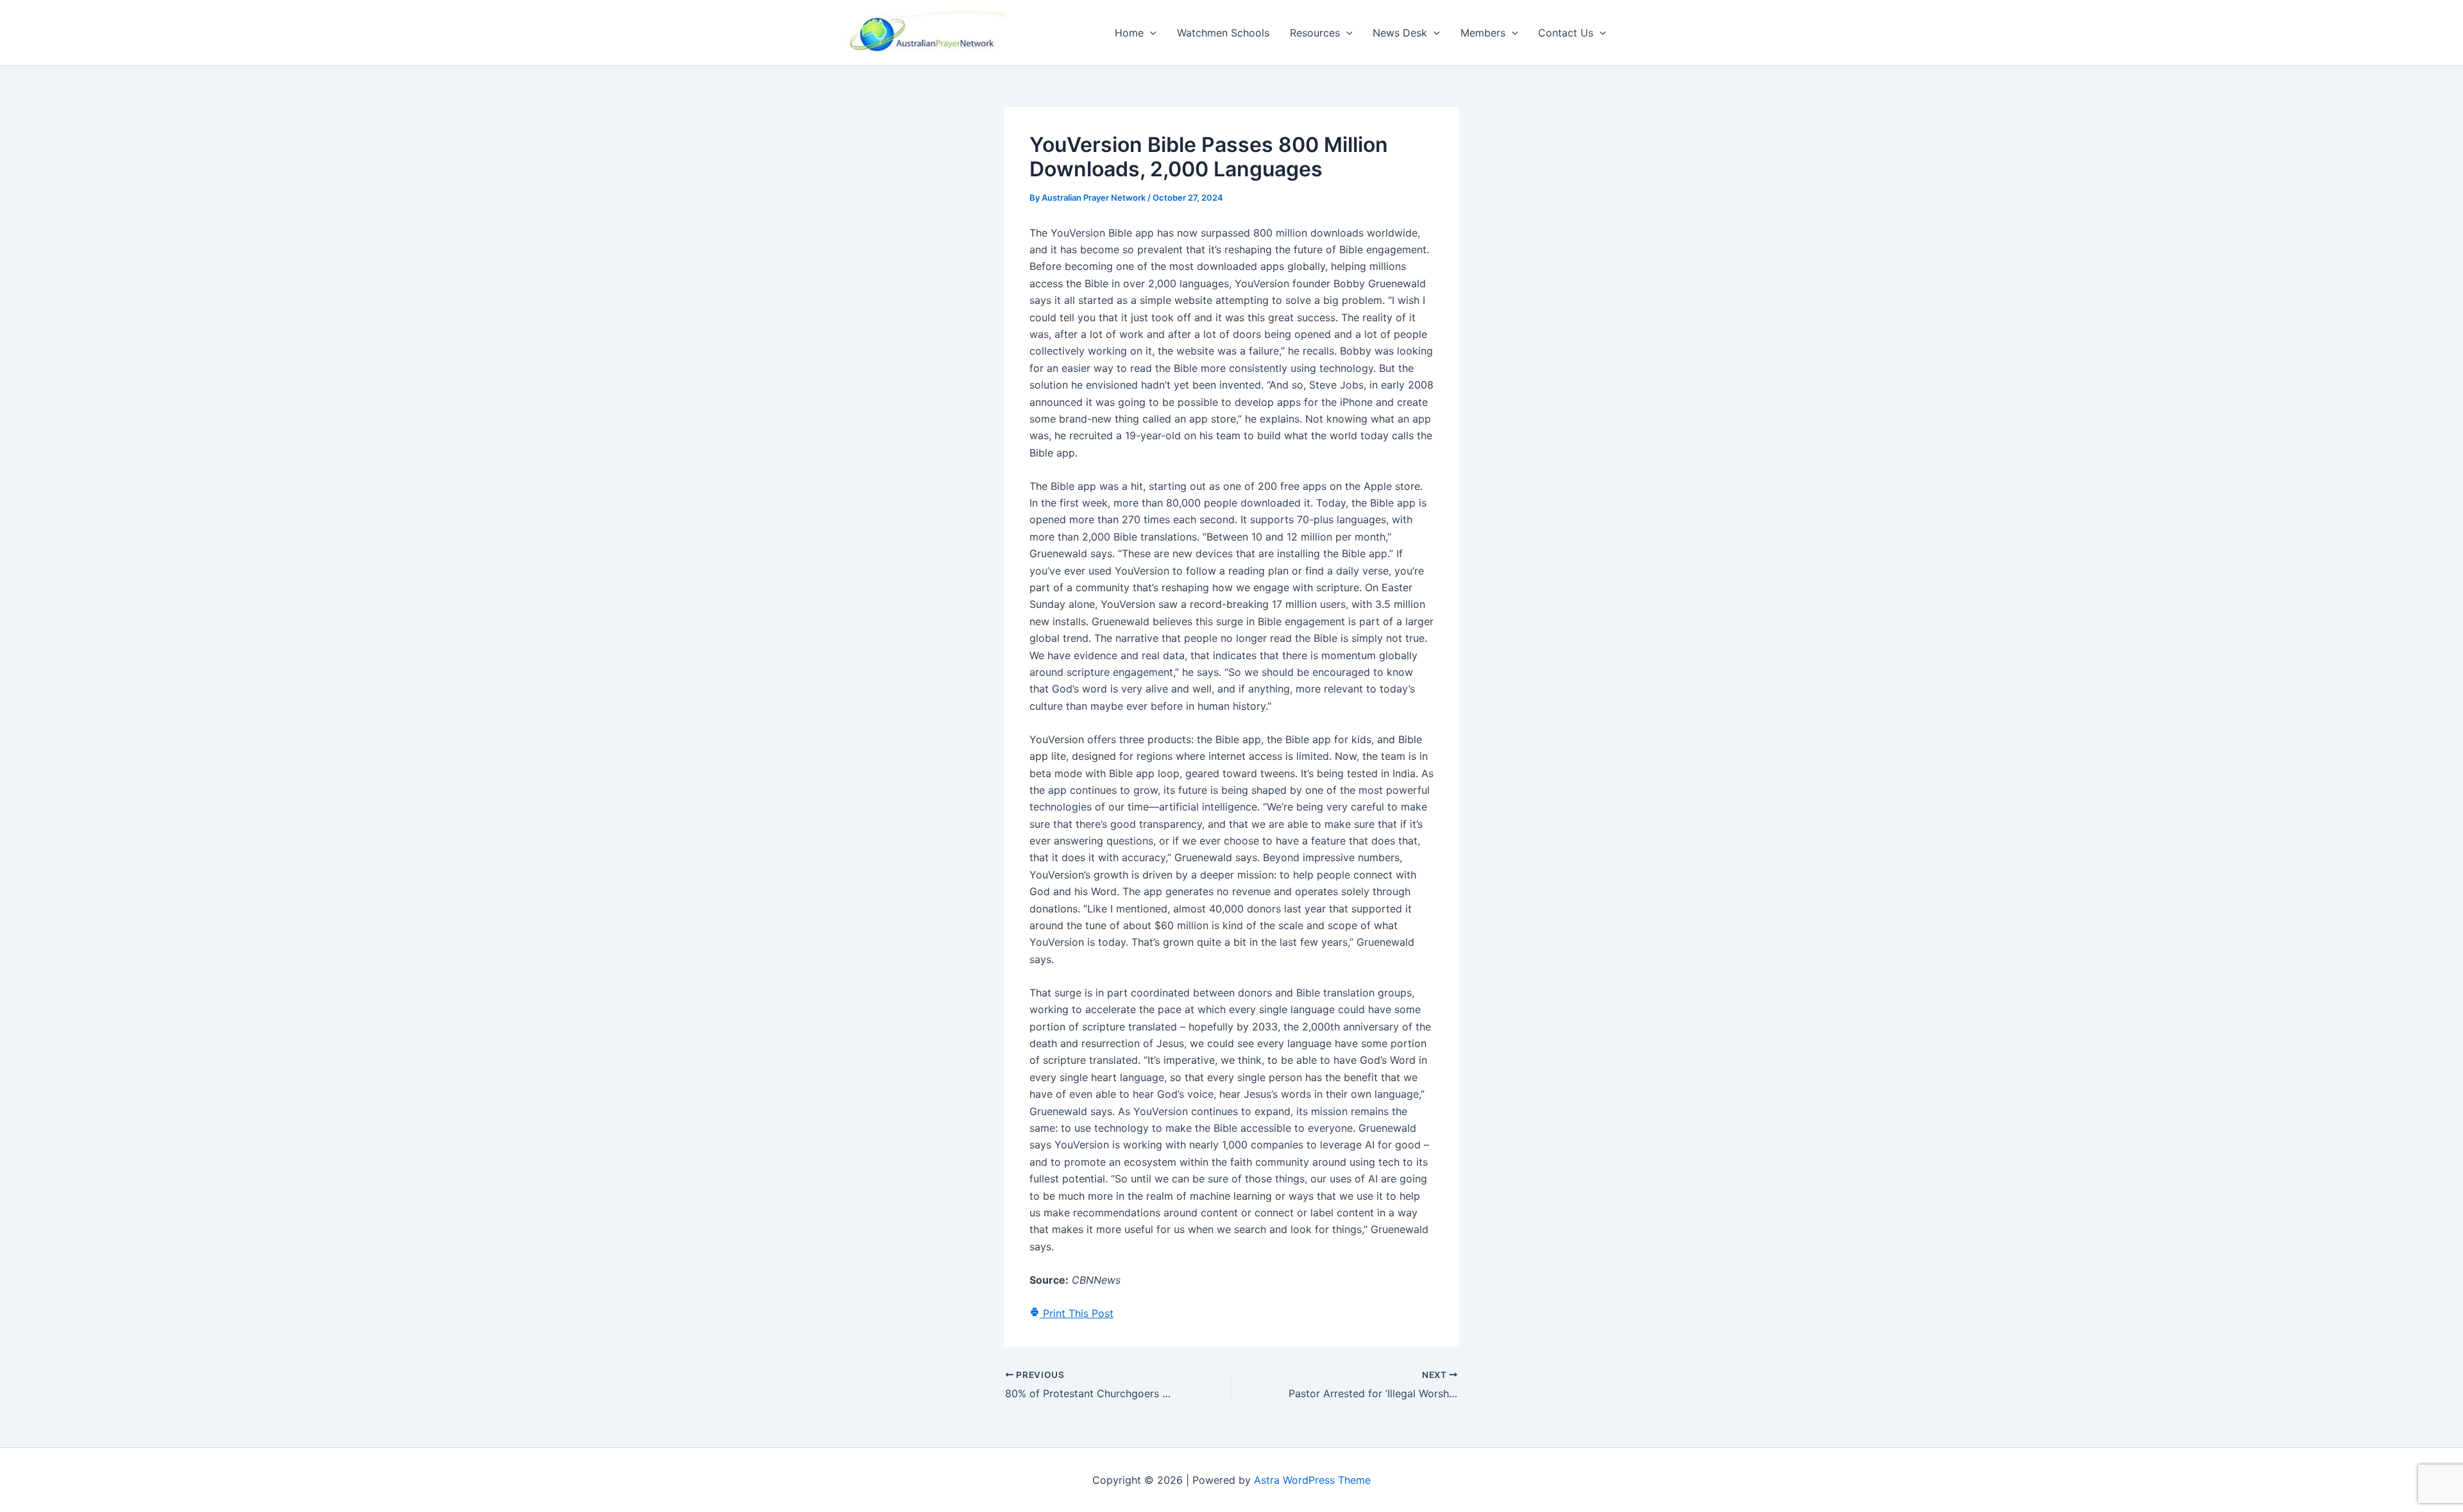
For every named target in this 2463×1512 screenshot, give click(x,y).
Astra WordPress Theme (1312, 1480)
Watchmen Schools (1223, 33)
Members (1483, 33)
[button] (1150, 33)
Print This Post (1077, 1313)
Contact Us (1566, 33)
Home (1129, 33)
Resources (1315, 33)
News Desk (1400, 33)
